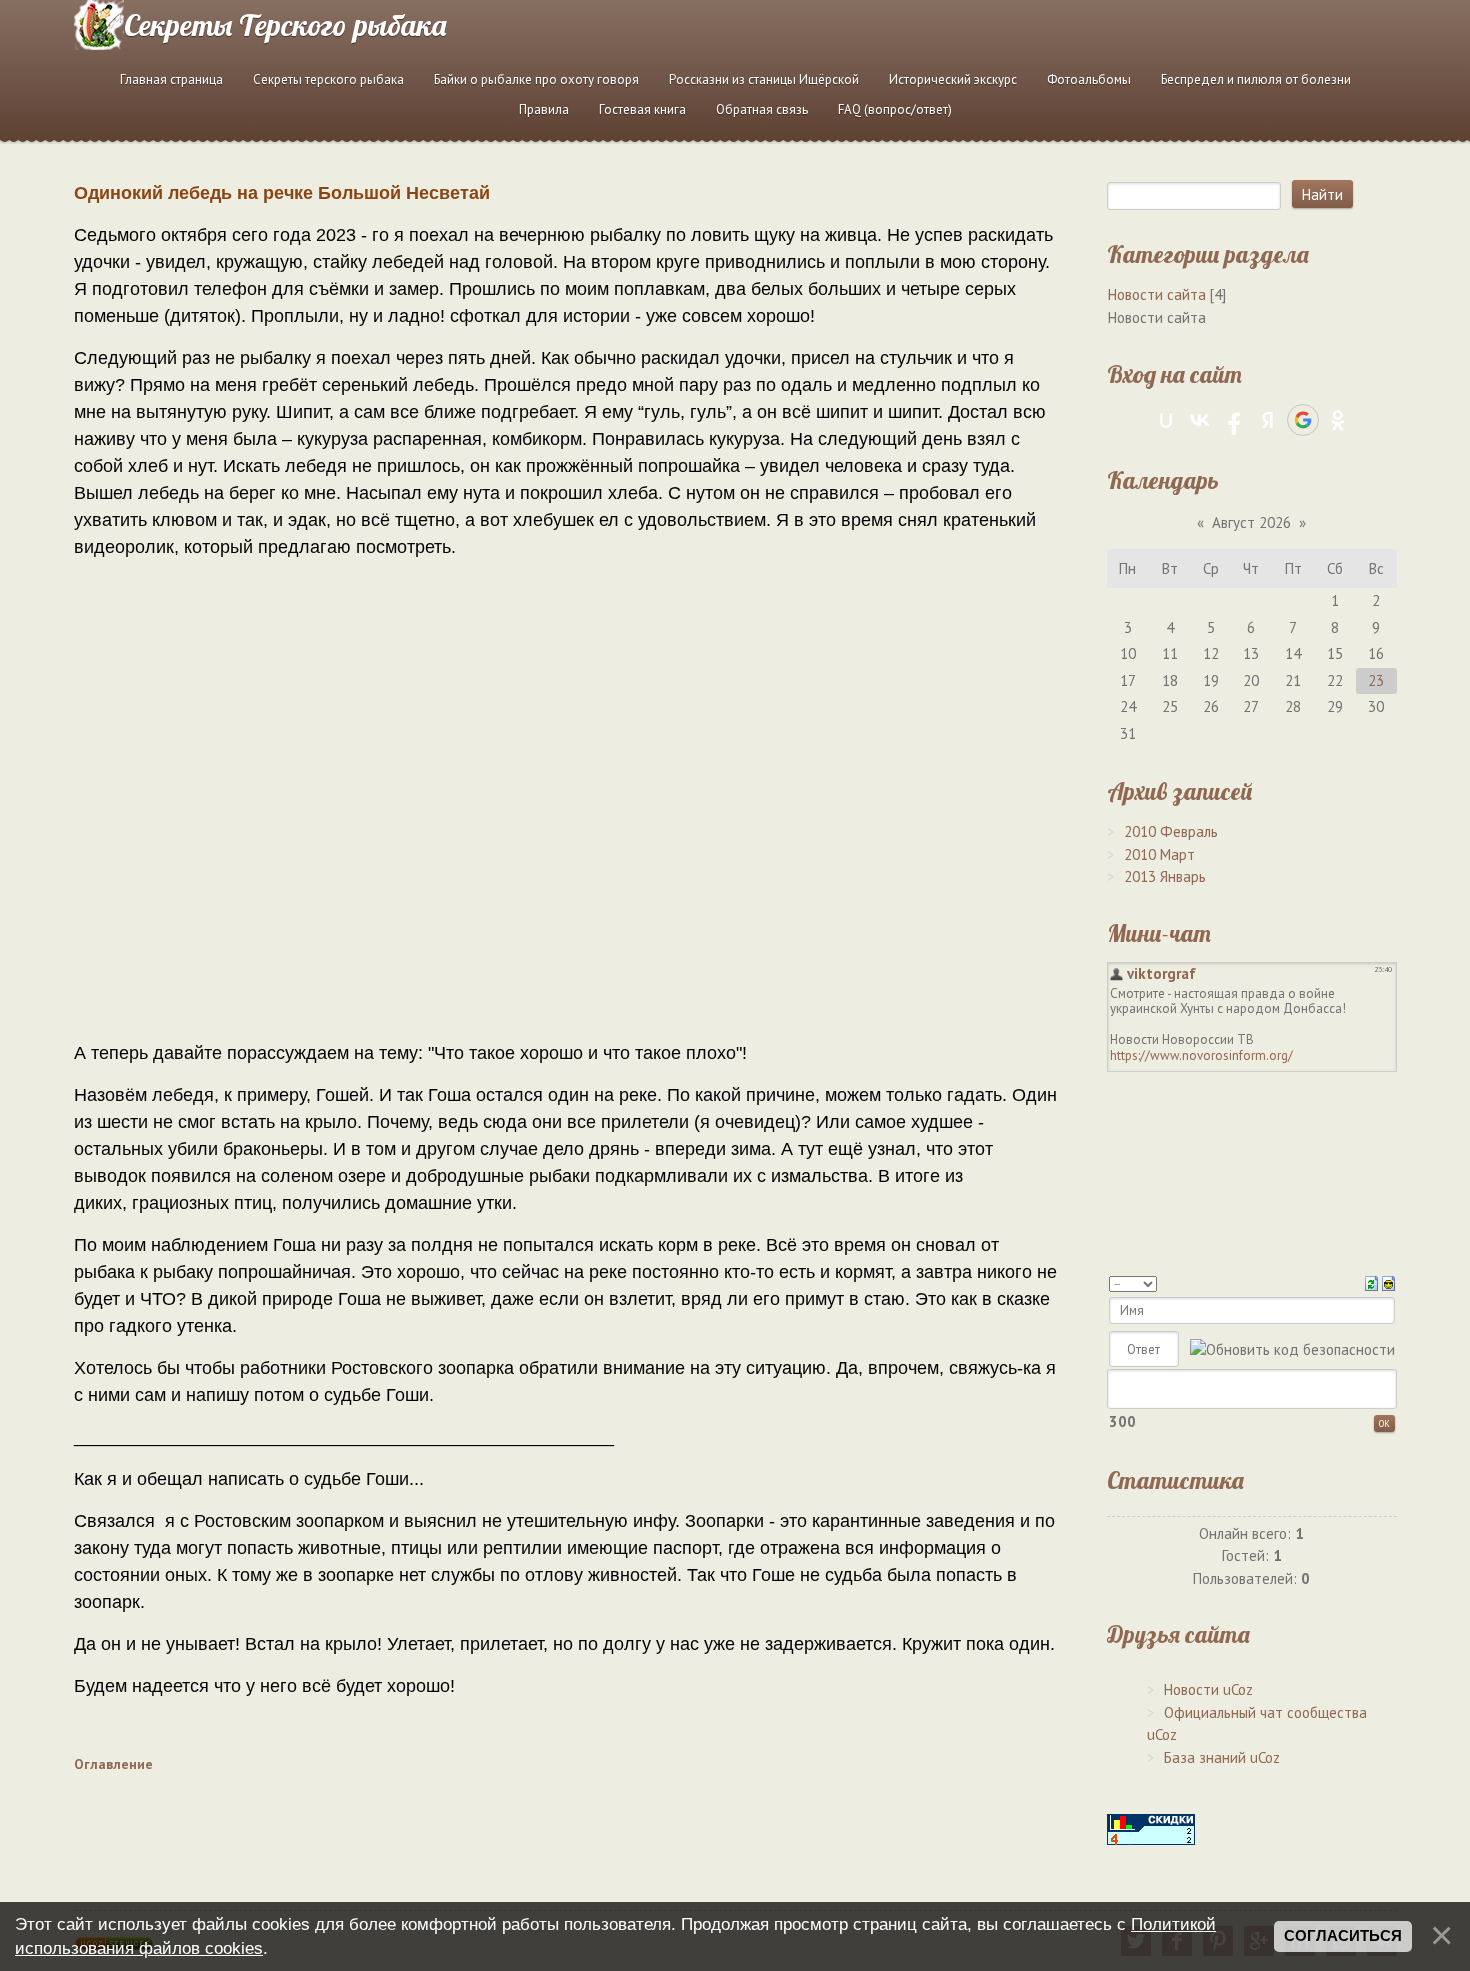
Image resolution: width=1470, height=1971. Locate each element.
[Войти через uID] (1166, 420)
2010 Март (1159, 854)
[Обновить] (1371, 1281)
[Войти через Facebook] (1234, 420)
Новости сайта (1157, 294)
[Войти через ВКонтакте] (1200, 420)
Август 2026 (1251, 522)
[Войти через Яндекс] (1268, 420)
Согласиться (1343, 1936)
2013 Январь (1165, 876)
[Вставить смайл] (1388, 1281)
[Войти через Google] (1303, 420)
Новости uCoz (1208, 1689)
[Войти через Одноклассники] (1338, 420)
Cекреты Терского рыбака (285, 25)
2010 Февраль (1171, 831)
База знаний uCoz (1222, 1757)
